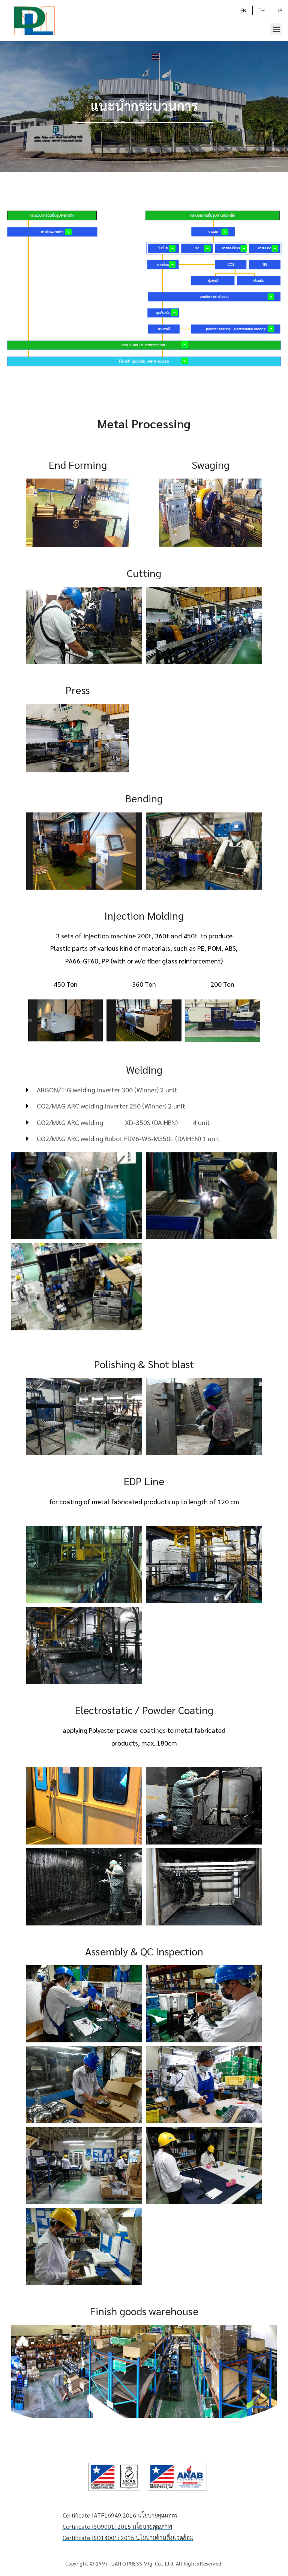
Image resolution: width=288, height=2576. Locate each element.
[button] (276, 29)
